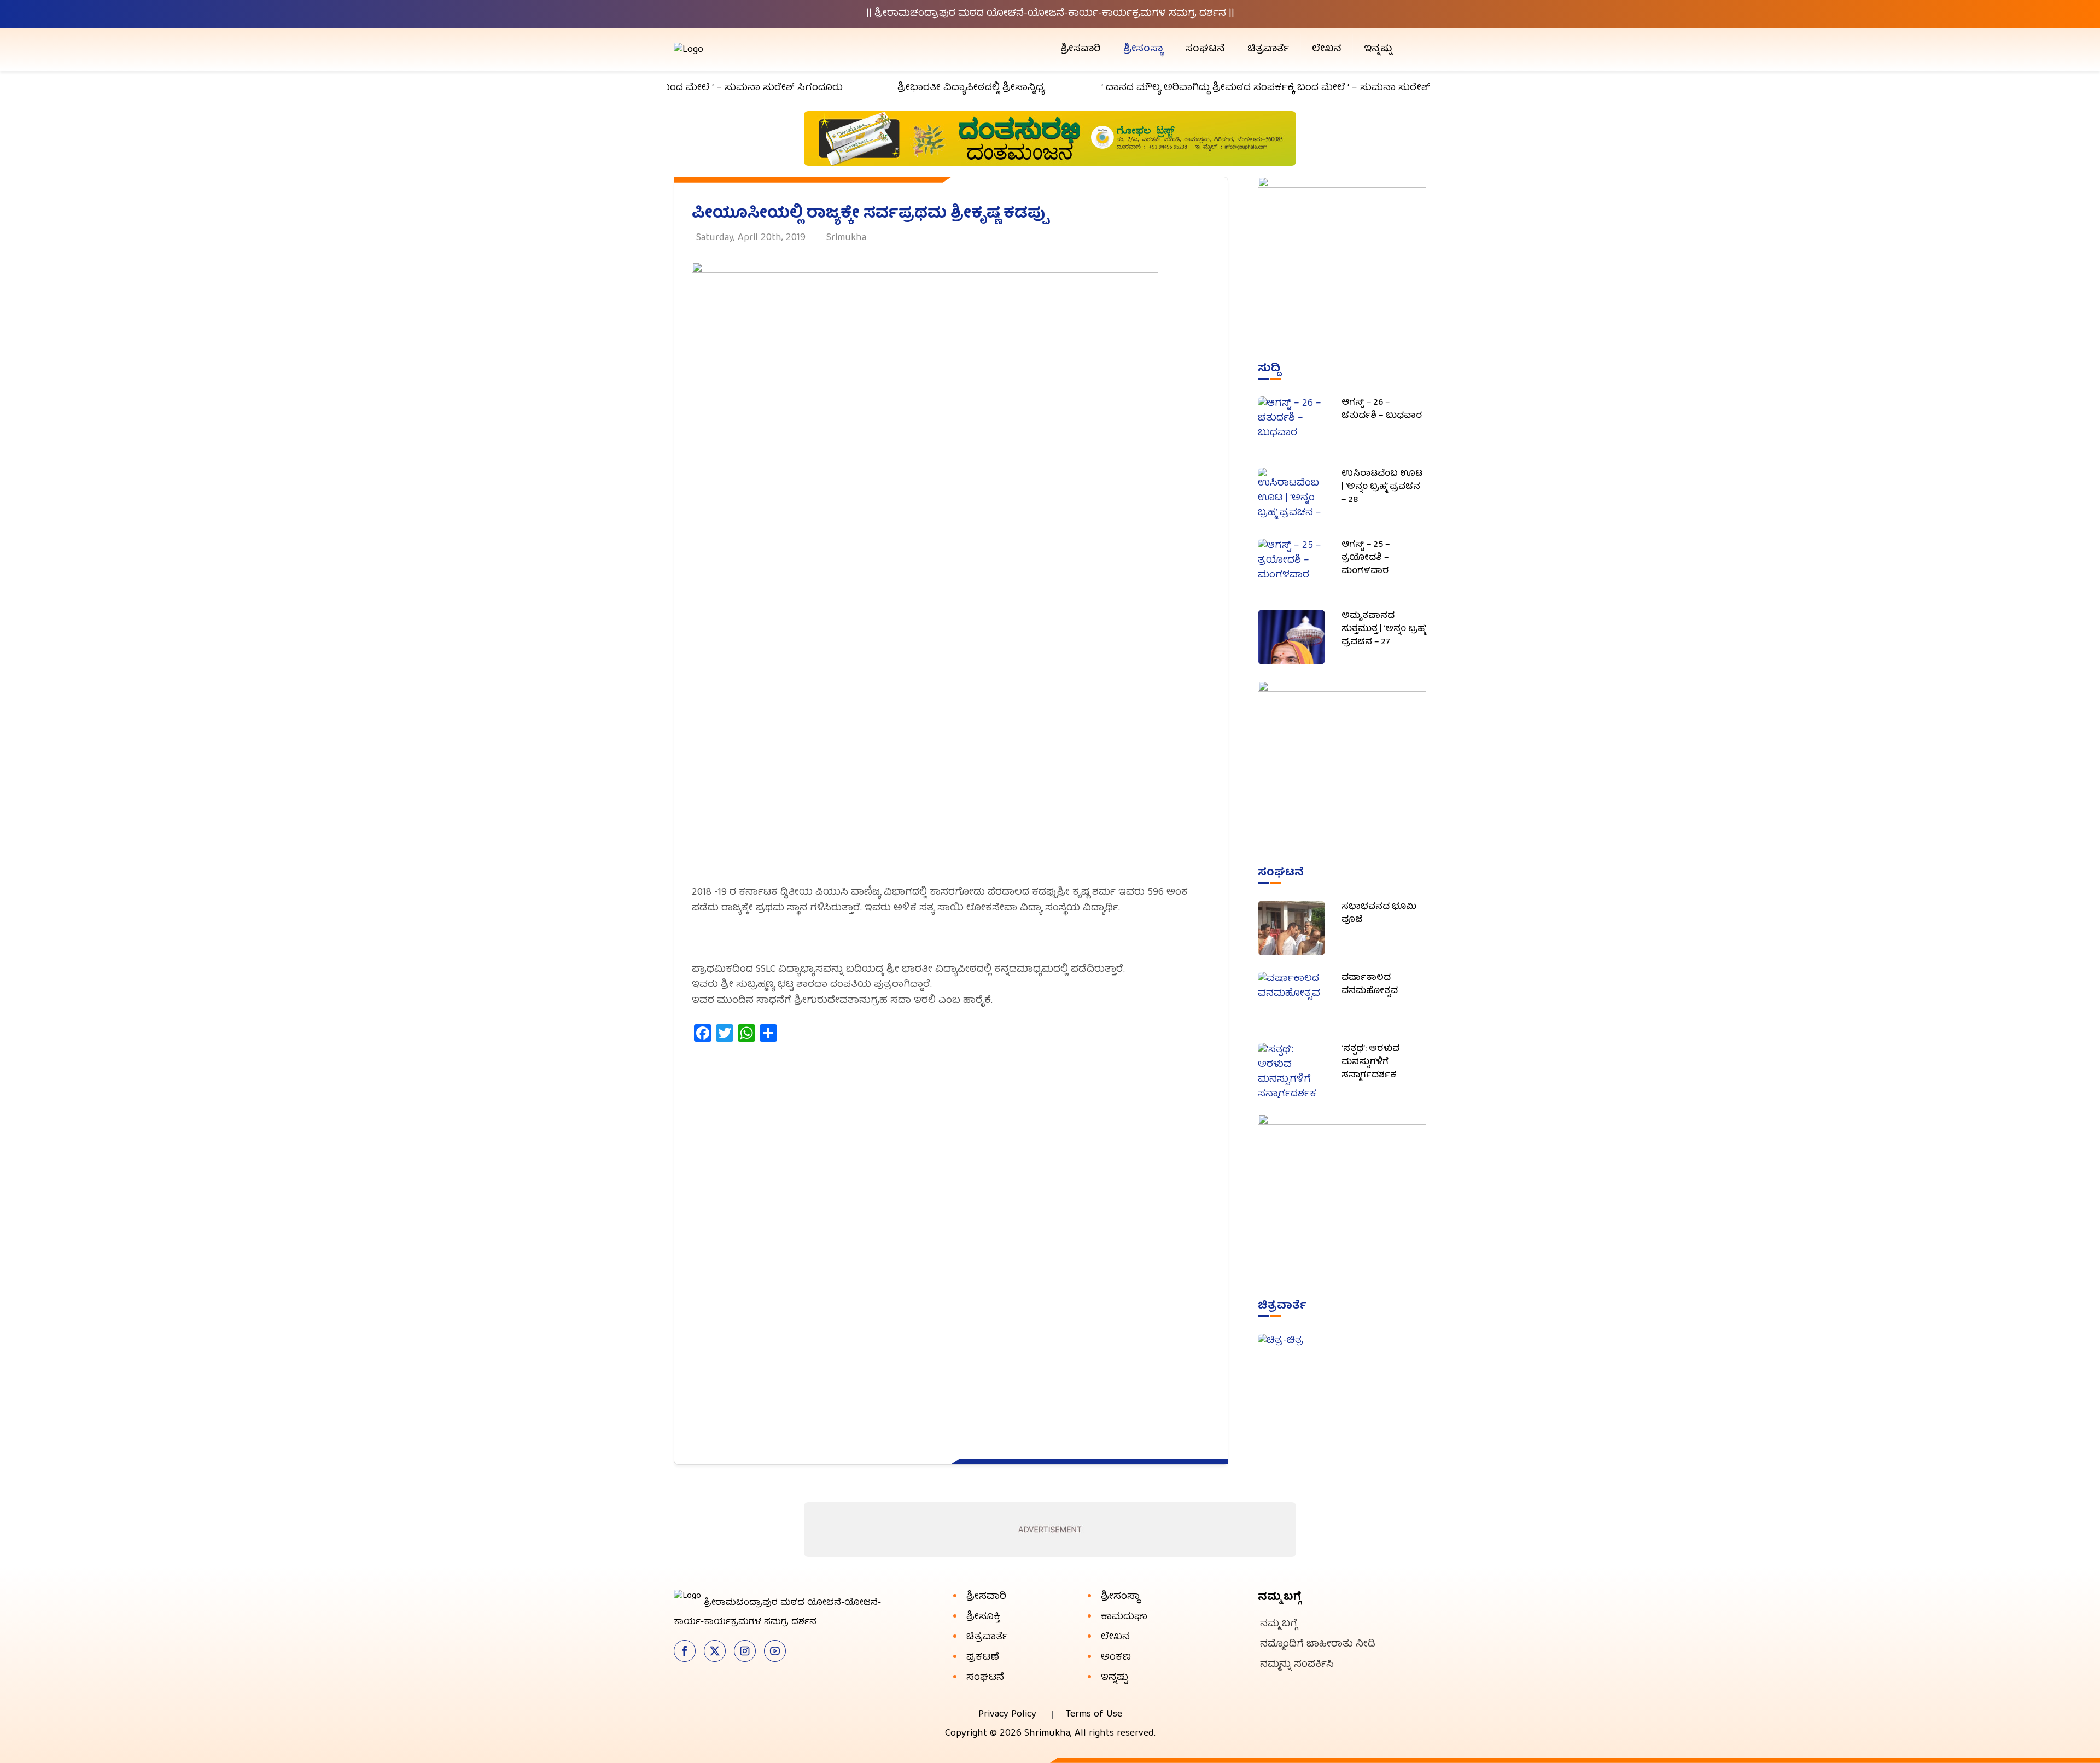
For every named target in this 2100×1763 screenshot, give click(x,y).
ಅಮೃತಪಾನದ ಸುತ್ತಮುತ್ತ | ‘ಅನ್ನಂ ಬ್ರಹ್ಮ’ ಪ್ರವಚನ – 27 (1384, 629)
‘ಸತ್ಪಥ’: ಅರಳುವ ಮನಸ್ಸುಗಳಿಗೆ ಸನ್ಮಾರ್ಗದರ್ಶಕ (1370, 1063)
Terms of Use (1094, 1715)
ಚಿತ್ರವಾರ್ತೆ (1268, 49)
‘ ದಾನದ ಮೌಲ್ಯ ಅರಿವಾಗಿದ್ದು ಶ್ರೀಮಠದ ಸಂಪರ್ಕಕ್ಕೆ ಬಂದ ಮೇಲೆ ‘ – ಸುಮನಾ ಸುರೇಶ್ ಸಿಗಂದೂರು (1241, 88)
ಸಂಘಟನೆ (1205, 49)
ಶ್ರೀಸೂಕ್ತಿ (983, 1617)
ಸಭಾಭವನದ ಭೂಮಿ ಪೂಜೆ (1379, 914)
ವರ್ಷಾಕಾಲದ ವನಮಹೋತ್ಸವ (1370, 985)
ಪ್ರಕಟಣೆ (983, 1658)
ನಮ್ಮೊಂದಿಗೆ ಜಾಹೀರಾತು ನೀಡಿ (1318, 1645)
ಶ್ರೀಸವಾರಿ (1081, 49)
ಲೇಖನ (1327, 49)
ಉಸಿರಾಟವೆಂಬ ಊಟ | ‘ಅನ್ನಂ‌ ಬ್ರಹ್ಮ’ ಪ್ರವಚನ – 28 (1382, 487)
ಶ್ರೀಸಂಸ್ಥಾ (1143, 49)
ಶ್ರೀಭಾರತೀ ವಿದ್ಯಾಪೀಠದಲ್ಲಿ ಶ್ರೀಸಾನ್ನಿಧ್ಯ (922, 88)
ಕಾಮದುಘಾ (1124, 1617)
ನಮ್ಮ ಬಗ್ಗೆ (1279, 1624)
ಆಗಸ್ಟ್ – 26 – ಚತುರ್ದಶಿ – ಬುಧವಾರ (1382, 410)
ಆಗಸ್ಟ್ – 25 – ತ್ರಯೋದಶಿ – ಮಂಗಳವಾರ (1366, 558)
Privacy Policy (1007, 1715)
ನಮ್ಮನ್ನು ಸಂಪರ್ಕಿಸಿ (1297, 1665)
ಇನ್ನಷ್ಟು (1378, 49)
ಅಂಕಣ (1116, 1658)
